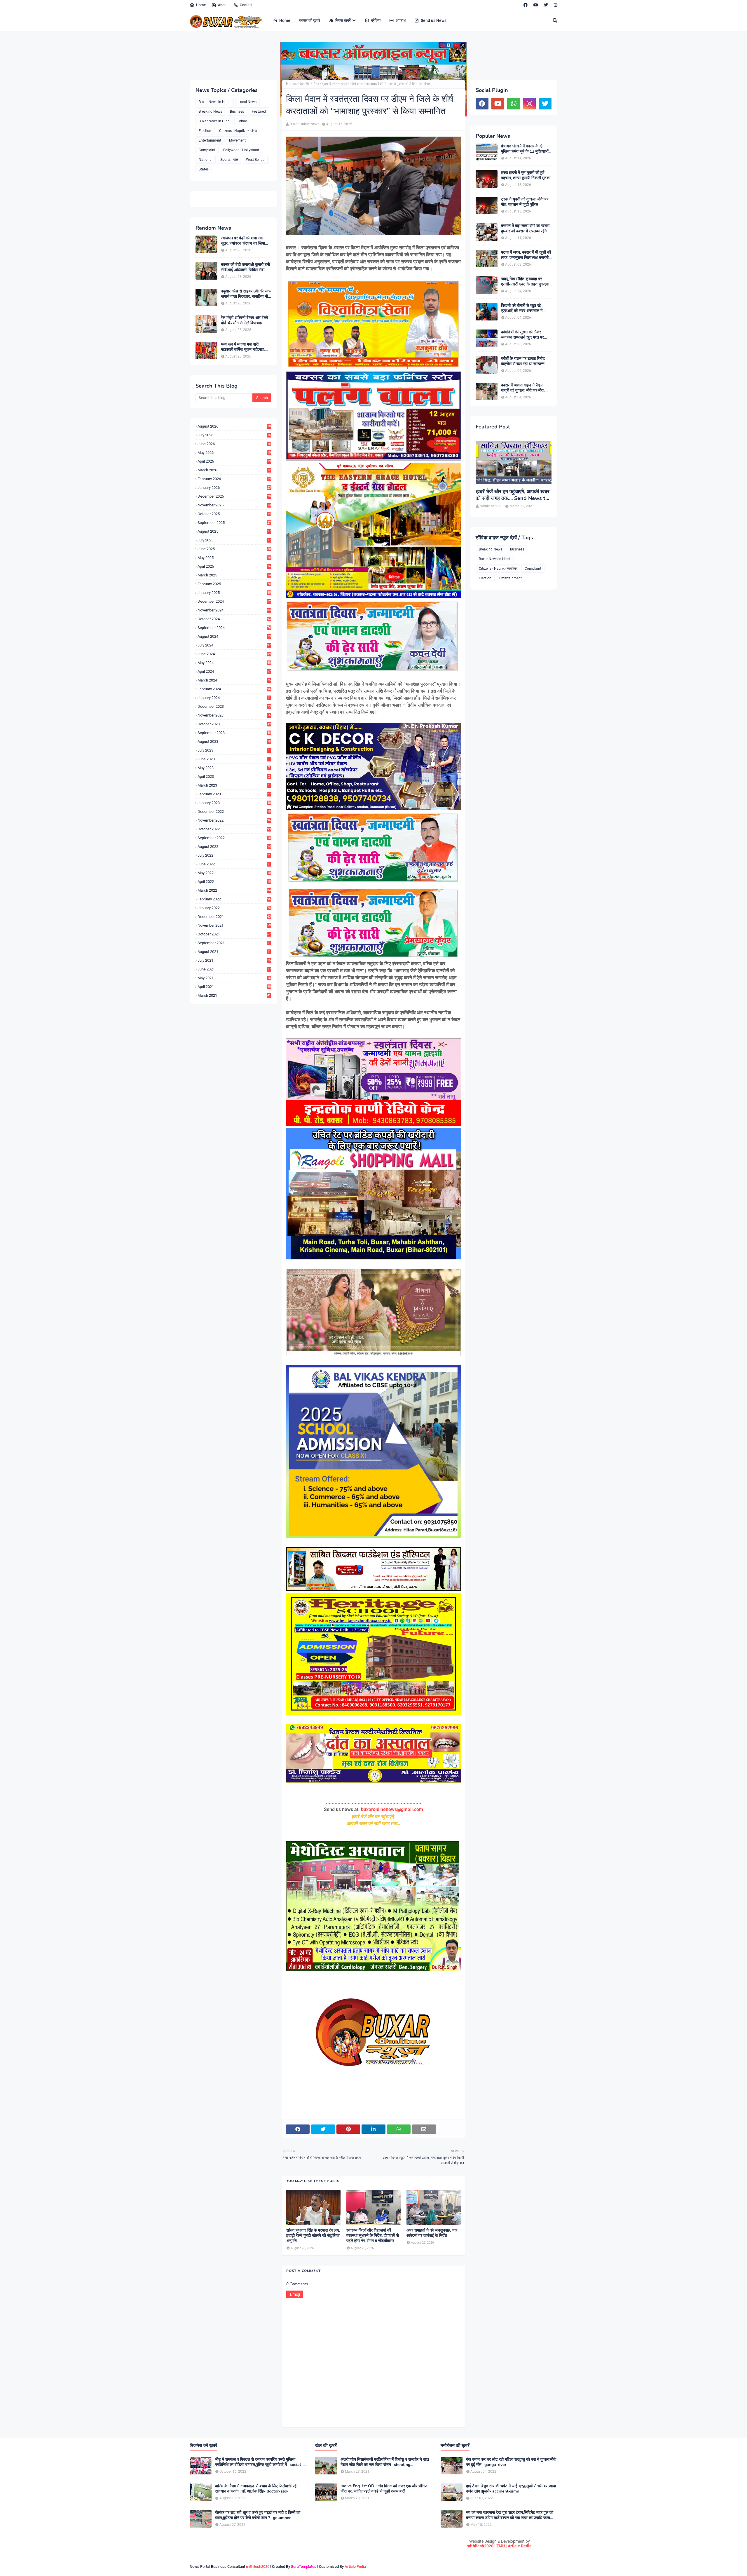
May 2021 (234, 978)
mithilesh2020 (480, 2546)
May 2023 (234, 768)
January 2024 (234, 698)
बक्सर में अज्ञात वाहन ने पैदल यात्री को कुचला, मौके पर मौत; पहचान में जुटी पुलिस (523, 388)
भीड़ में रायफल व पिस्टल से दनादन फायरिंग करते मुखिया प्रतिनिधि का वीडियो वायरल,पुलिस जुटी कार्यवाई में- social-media (259, 2462)
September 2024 (234, 628)
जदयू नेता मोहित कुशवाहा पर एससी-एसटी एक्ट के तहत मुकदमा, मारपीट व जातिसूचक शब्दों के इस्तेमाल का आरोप (525, 282)
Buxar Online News (304, 124)
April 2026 (234, 461)
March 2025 (234, 575)
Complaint (207, 150)
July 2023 (234, 750)
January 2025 (234, 593)
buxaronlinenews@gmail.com (392, 1809)
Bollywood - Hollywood (241, 150)
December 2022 (234, 812)
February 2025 (234, 584)
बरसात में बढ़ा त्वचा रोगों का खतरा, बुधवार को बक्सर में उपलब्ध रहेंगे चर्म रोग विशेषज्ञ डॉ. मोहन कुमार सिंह (526, 229)
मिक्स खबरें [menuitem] (343, 20)
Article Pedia (520, 2546)
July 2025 (234, 540)
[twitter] (546, 5)
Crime (242, 121)
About (223, 5)
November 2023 (234, 715)
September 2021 (234, 943)
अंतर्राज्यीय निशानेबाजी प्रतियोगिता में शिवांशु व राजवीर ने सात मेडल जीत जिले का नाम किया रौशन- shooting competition (385, 2462)
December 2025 (234, 496)
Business (237, 111)
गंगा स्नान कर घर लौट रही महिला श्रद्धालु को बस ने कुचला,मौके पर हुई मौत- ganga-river (511, 2462)
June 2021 (234, 969)
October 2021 (234, 934)
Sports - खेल (229, 160)
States (204, 169)
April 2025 (234, 566)
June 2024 (234, 654)
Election (205, 131)
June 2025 (234, 549)
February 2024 (234, 689)
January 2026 (234, 488)
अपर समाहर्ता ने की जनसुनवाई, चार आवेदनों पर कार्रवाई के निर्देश (432, 2233)
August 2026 (234, 426)
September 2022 (234, 838)
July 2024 (234, 645)
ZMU (501, 2546)
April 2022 (234, 882)
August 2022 (234, 847)
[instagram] (555, 5)
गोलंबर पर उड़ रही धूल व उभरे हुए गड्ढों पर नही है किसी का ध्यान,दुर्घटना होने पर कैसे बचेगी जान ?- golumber (258, 2515)
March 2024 (234, 680)
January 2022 (234, 908)
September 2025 (234, 523)
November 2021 (234, 925)
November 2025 (234, 505)
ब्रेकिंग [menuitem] (376, 20)
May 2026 (234, 453)
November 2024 (234, 610)
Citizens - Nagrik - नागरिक (238, 131)
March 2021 (234, 995)
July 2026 (234, 435)
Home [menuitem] (285, 20)
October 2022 (234, 829)
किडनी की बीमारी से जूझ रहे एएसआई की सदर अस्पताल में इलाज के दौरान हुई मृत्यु (522, 308)
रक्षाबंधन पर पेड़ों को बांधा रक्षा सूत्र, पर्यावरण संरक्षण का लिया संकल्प (243, 241)
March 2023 (234, 785)
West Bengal (256, 160)
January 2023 (234, 803)
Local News (247, 102)
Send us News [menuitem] (434, 20)
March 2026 (234, 470)
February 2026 (234, 479)
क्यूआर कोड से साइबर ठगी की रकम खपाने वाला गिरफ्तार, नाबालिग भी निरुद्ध (246, 294)
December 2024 (234, 601)
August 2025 (234, 531)
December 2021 (234, 917)
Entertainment (210, 140)
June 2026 (234, 444)
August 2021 (234, 952)
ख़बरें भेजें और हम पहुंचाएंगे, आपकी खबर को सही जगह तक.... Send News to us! (513, 495)
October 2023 (234, 724)
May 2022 (234, 873)
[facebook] (526, 5)
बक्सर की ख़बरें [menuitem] (310, 20)
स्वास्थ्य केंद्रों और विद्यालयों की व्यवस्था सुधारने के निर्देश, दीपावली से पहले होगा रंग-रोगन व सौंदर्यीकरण (373, 2236)
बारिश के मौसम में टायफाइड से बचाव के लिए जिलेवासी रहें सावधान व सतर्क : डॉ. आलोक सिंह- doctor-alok (256, 2489)
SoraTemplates (304, 2567)
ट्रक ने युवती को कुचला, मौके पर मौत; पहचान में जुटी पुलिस (525, 202)
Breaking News (210, 111)
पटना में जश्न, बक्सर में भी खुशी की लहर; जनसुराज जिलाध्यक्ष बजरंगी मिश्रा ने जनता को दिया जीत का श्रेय (526, 255)
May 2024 (234, 663)
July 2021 (234, 960)
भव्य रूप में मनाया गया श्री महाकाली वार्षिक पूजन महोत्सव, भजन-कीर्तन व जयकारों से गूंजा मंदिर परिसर (243, 347)
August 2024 (234, 636)
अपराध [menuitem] (401, 20)
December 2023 (234, 706)
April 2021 (234, 987)
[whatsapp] (514, 104)
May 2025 (234, 558)
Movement (237, 140)
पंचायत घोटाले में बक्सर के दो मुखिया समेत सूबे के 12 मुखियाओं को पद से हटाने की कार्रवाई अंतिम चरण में (525, 149)
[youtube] (536, 5)
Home (201, 5)
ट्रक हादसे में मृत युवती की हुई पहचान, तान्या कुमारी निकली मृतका (526, 175)
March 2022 (234, 890)
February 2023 (234, 794)
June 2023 (234, 759)
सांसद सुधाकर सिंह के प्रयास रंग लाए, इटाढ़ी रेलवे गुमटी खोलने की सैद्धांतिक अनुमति (313, 2236)
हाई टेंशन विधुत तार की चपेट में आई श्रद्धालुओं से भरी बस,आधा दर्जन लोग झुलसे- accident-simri (511, 2489)
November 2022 (234, 820)
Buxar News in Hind (214, 121)
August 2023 (234, 741)
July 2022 (234, 855)
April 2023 (234, 777)
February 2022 (234, 899)
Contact (246, 5)
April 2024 (234, 671)
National (206, 160)
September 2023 (234, 733)
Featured (259, 111)
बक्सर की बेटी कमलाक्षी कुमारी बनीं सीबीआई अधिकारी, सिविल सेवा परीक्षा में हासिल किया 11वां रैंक (245, 267)
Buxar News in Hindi (215, 102)
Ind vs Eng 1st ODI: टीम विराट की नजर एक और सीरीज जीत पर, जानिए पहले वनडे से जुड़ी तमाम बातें (384, 2489)
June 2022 (234, 864)
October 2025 (234, 514)
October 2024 (234, 619)
